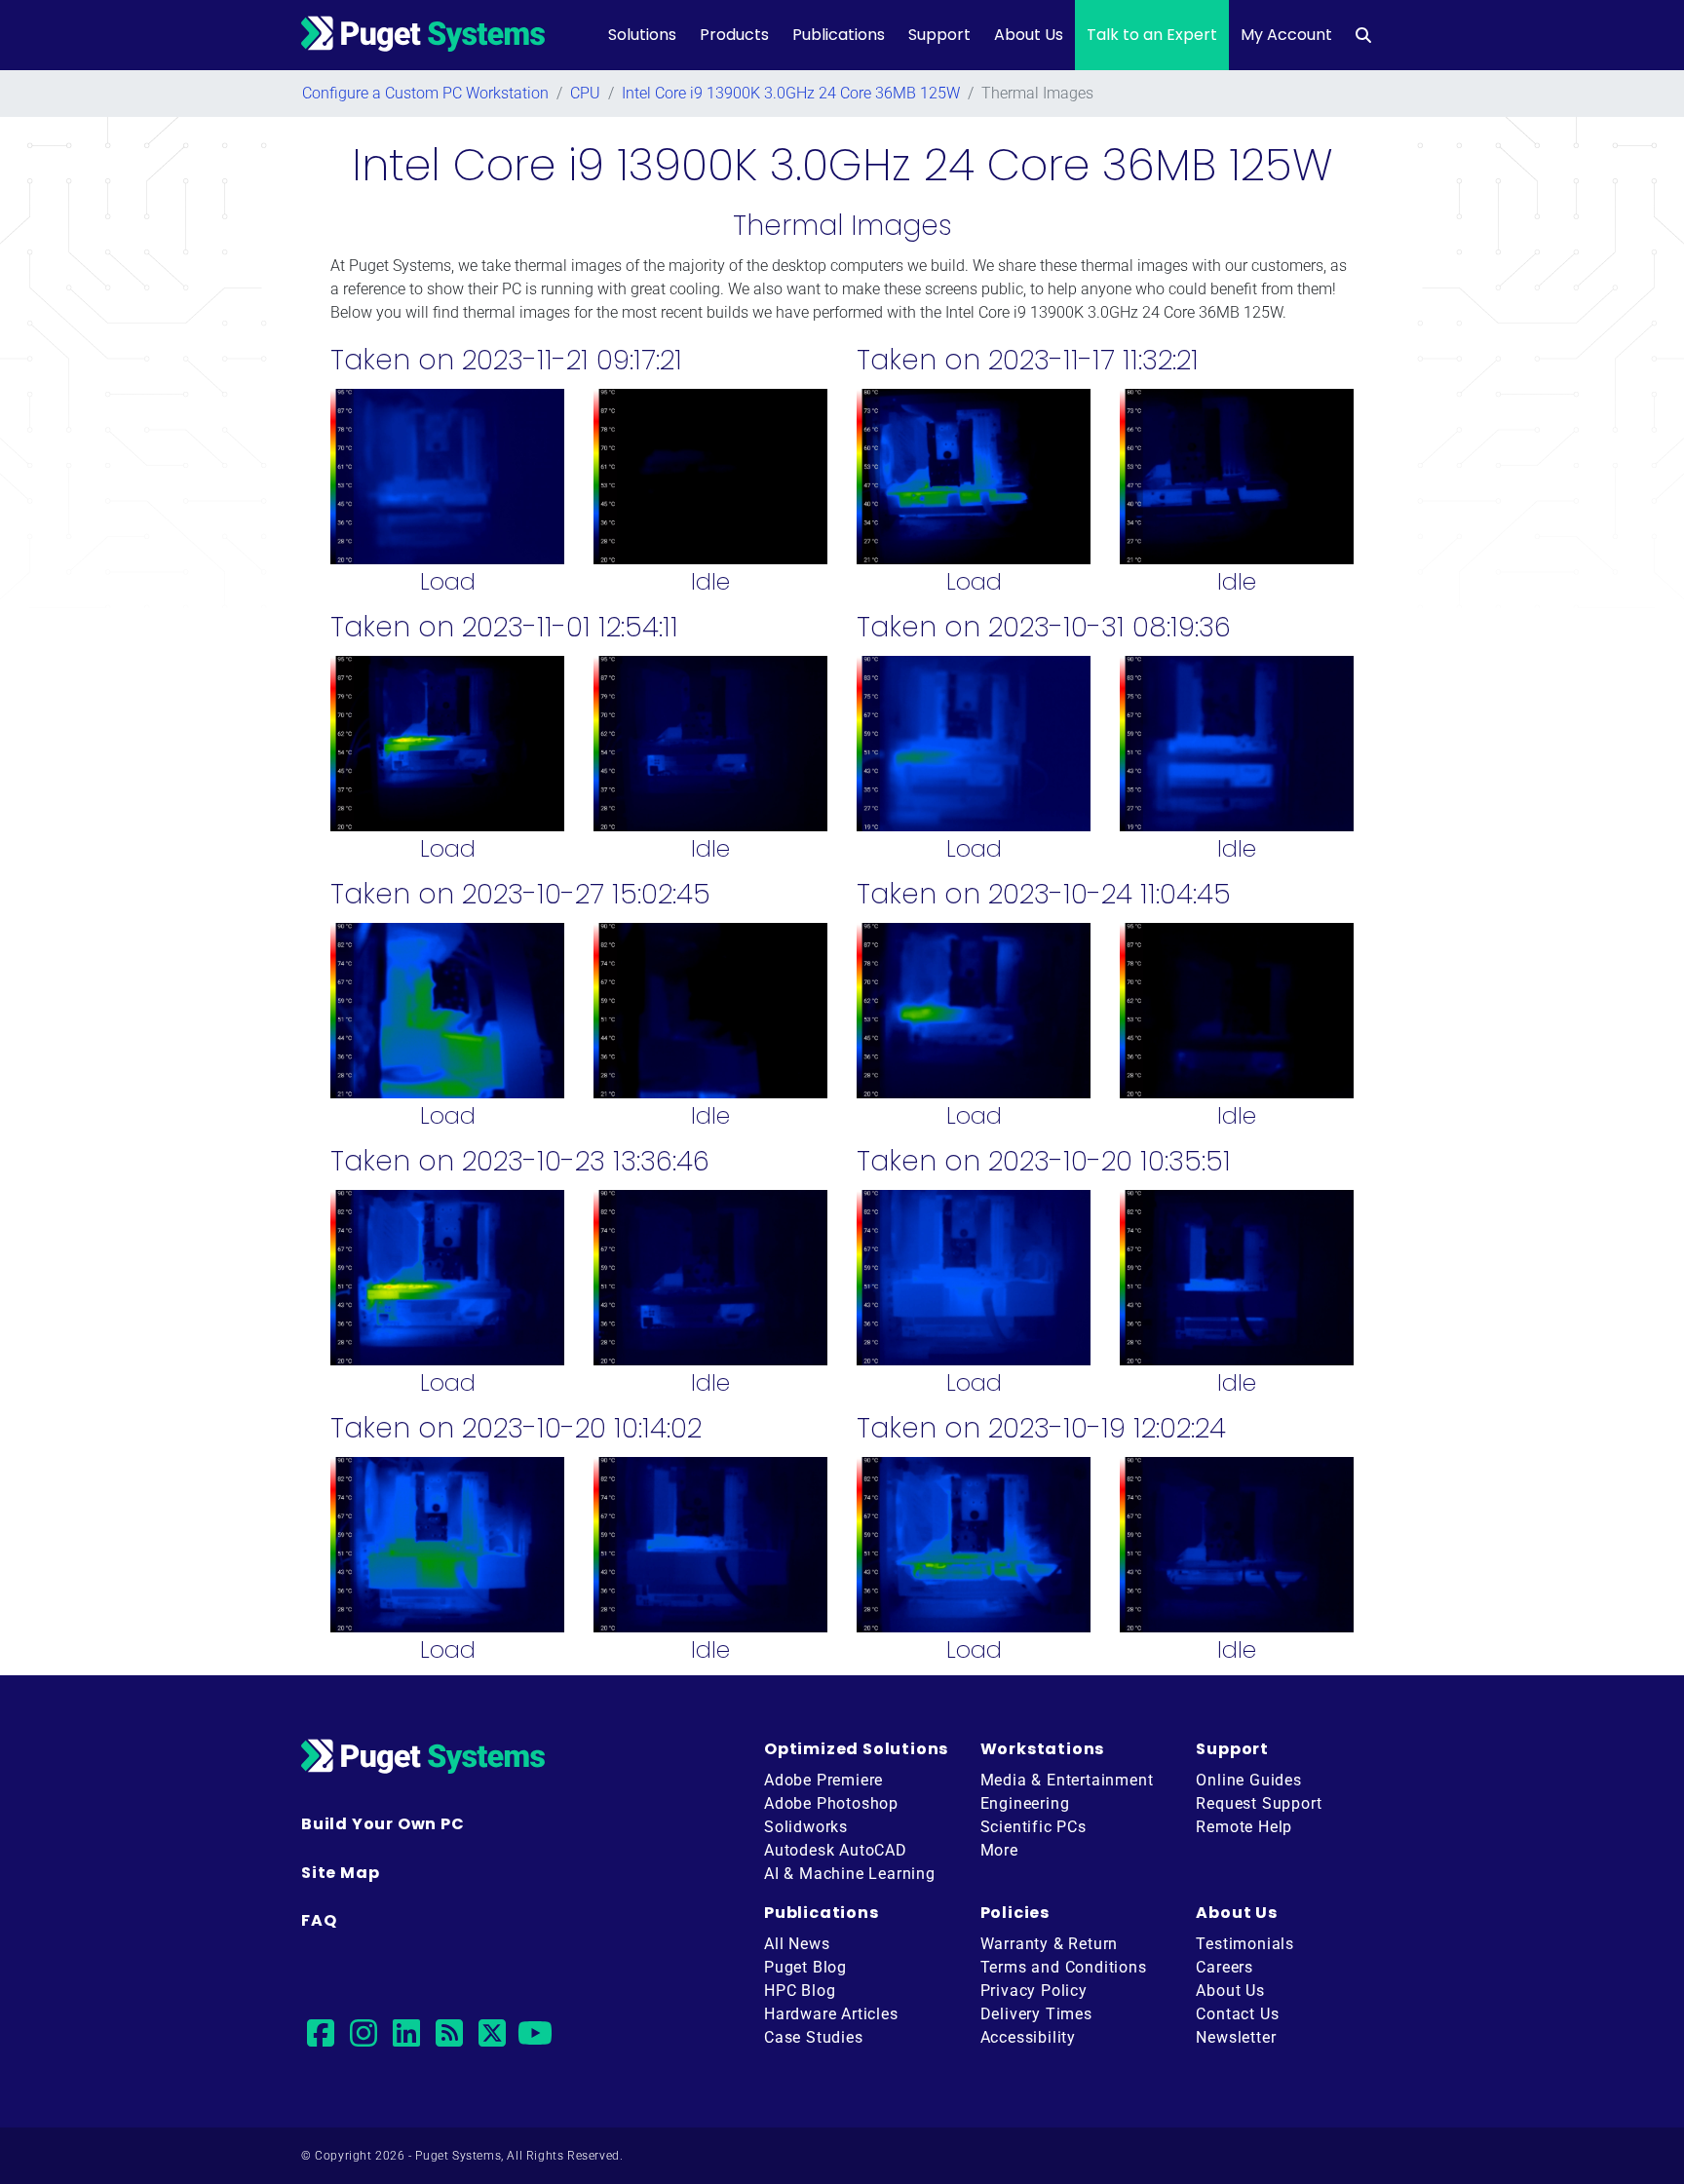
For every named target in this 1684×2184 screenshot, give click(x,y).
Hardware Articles (831, 2014)
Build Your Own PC (383, 1824)
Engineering (1025, 1803)
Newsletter (1236, 2037)
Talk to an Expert (1152, 35)
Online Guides (1248, 1780)
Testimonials (1245, 1944)
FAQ (319, 1920)
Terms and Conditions (1064, 1967)
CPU (585, 93)
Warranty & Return (1050, 1944)
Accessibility (1028, 2037)
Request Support (1259, 1803)
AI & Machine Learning (850, 1874)
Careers (1225, 1967)
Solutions (642, 35)
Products (734, 35)
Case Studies (814, 2037)
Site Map (340, 1873)
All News (797, 1944)
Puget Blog (805, 1967)
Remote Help (1244, 1827)
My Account (1286, 35)
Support (939, 35)
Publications (839, 35)
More (999, 1850)
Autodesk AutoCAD (836, 1850)
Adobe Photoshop (831, 1803)
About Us (1029, 35)
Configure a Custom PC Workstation (425, 93)
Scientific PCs (1033, 1827)
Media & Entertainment (1067, 1780)
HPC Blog (800, 1991)
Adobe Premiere (823, 1780)
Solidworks (806, 1827)
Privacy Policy (1034, 1991)
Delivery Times (1036, 2014)
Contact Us (1237, 2014)
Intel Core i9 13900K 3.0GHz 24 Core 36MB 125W (791, 93)
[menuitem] (1363, 35)
